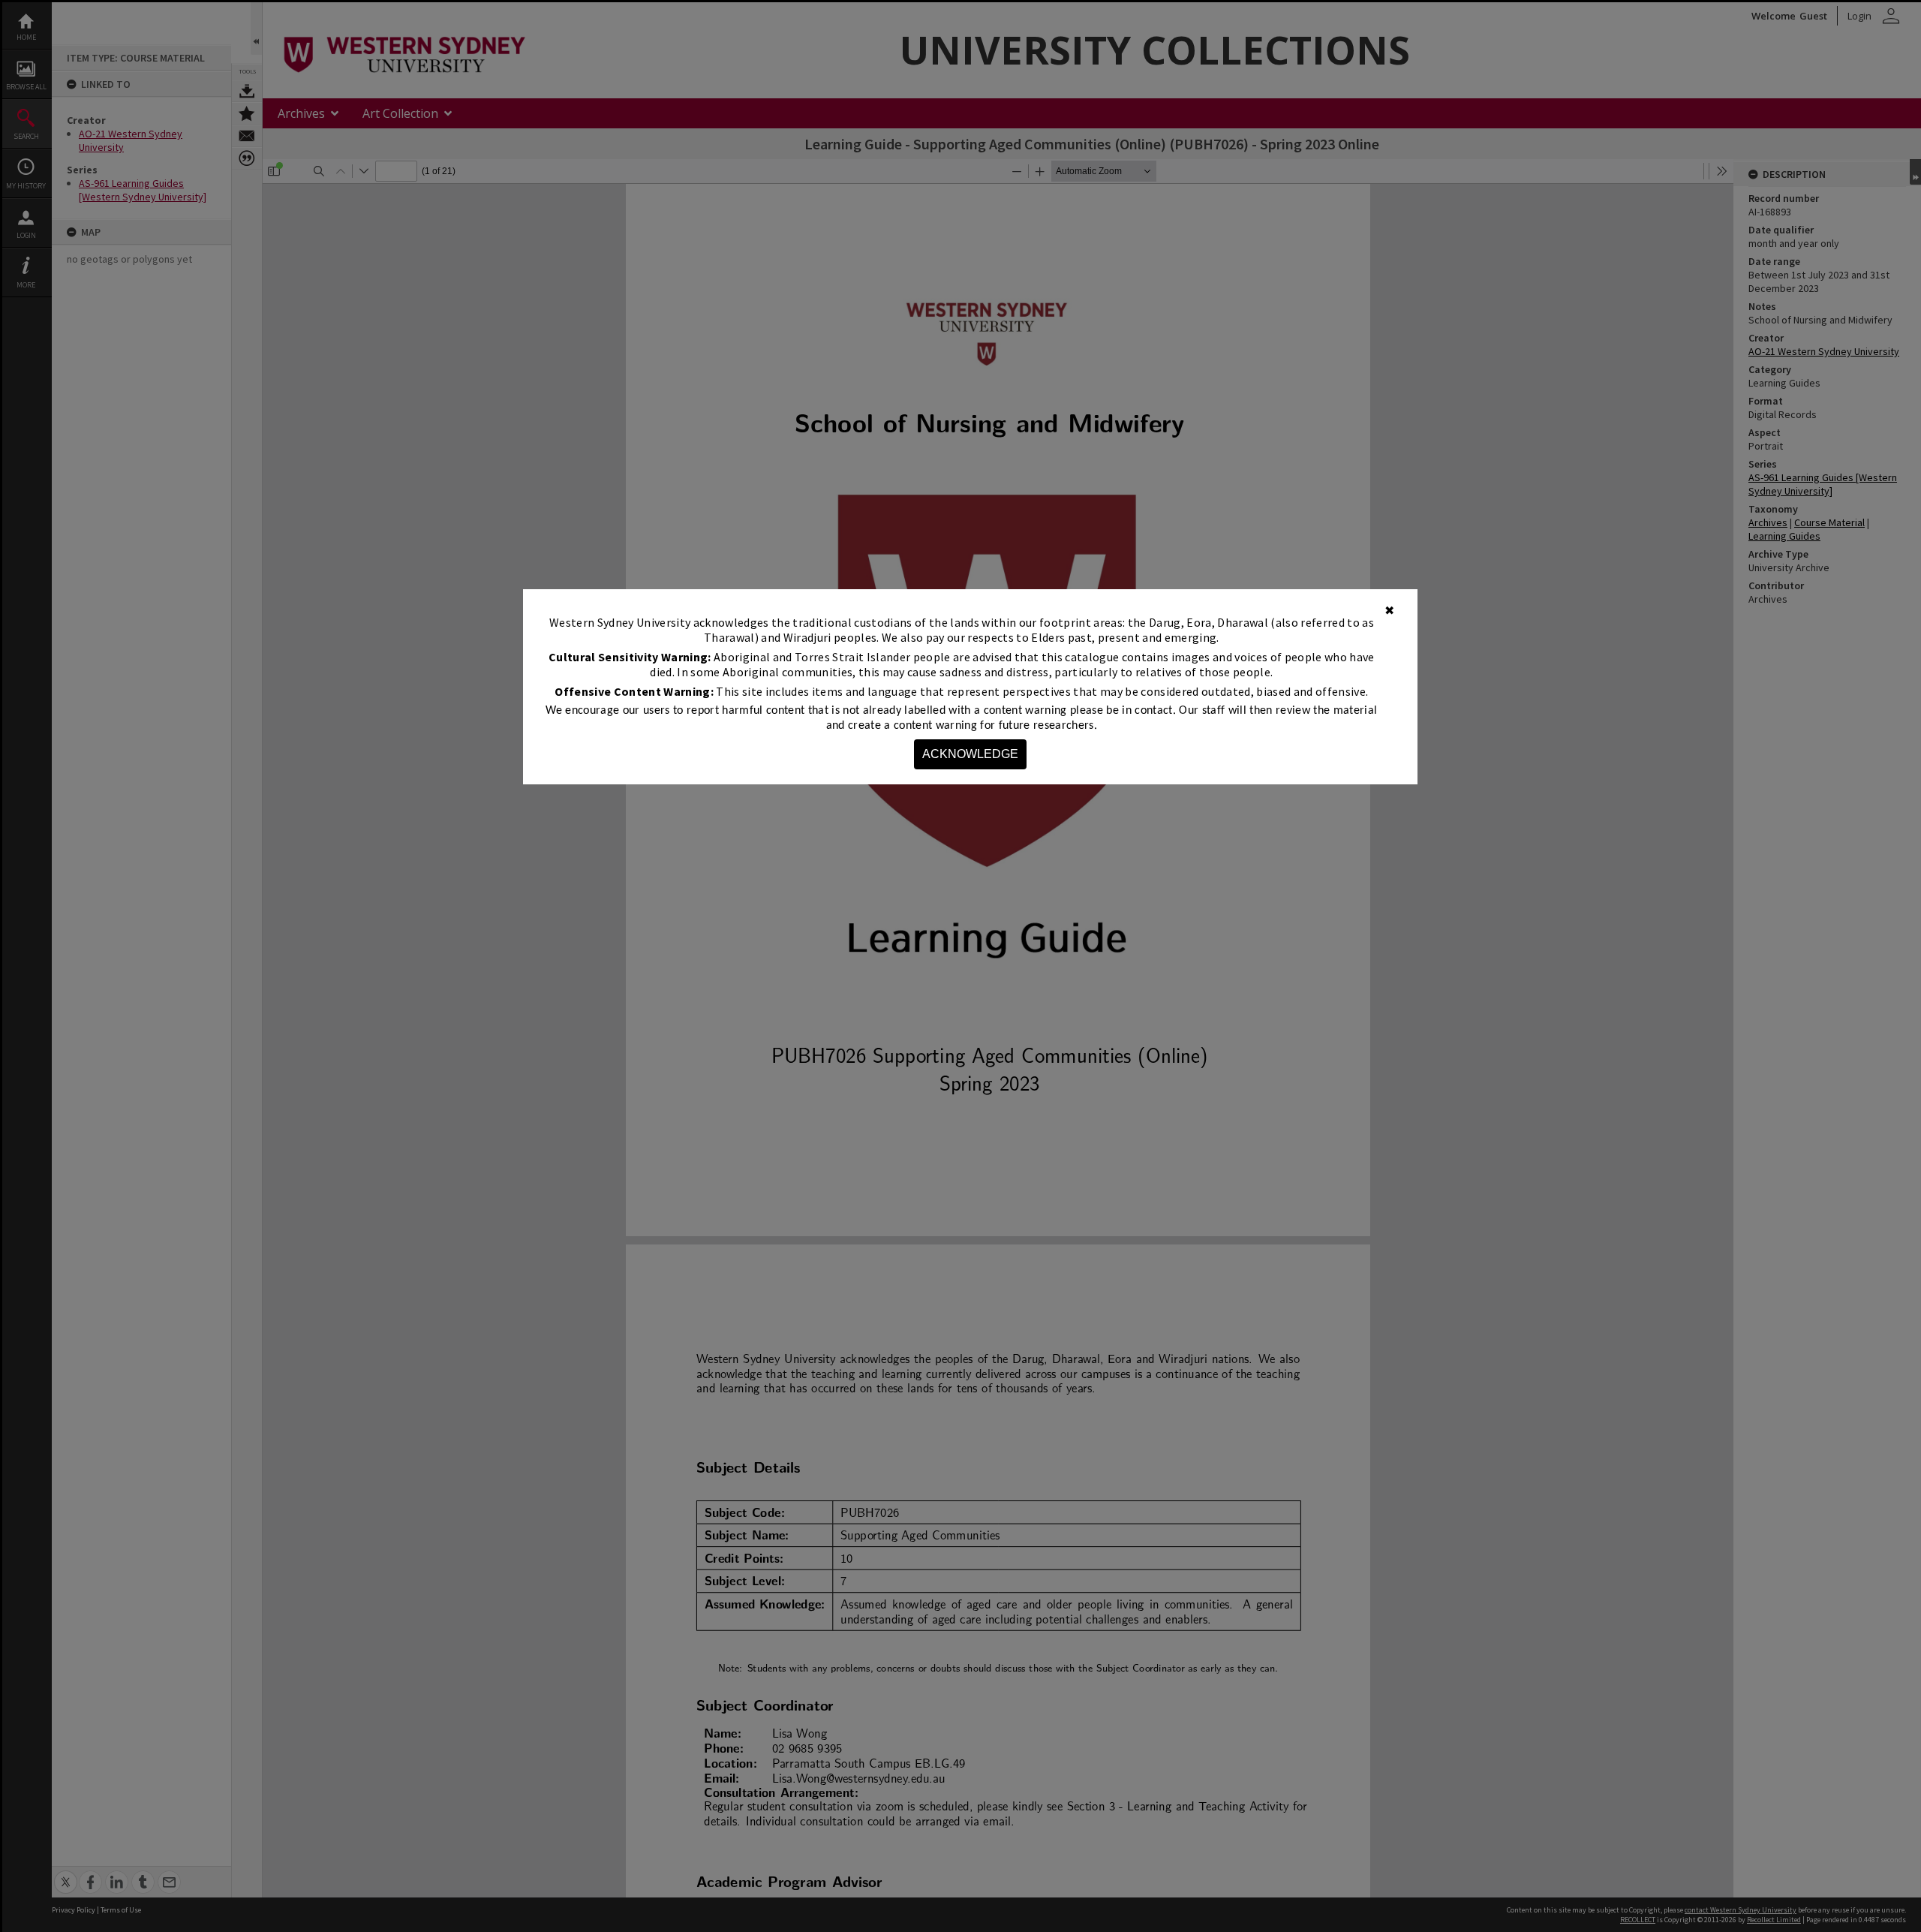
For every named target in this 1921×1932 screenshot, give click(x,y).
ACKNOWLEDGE (970, 754)
